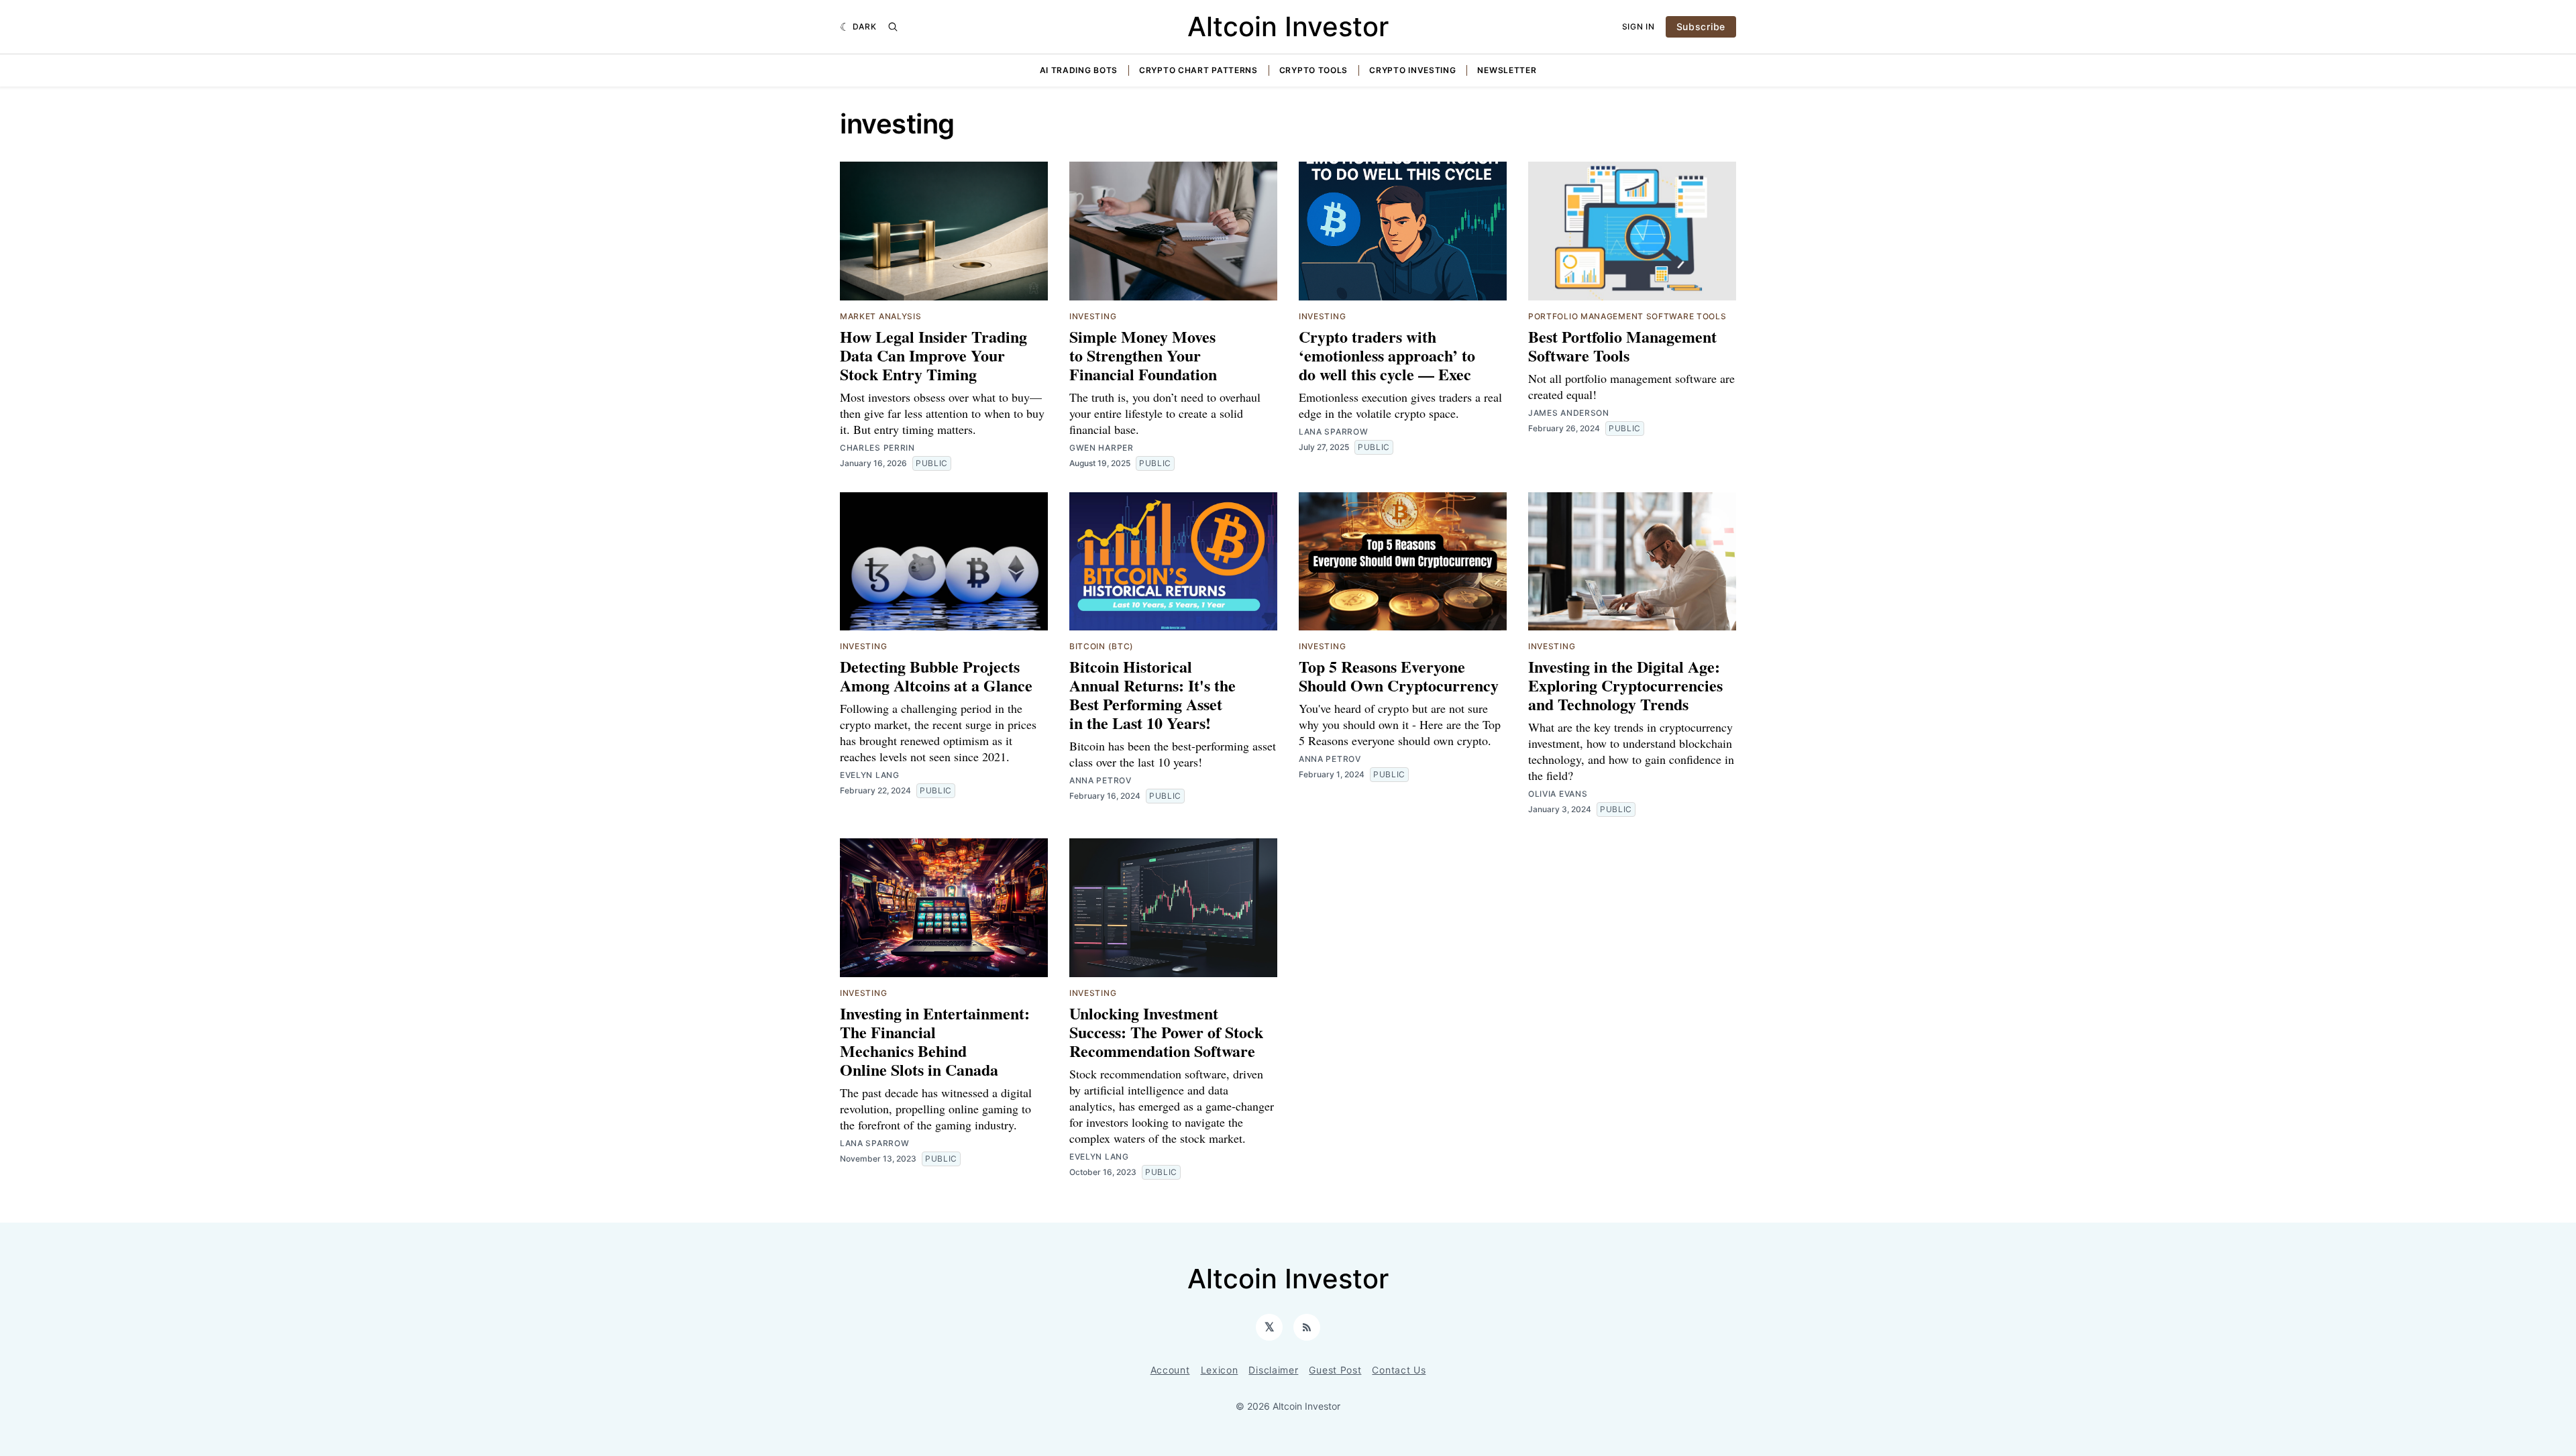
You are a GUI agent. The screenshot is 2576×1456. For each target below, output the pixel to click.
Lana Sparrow (1333, 432)
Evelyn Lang (870, 775)
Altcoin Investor (1288, 26)
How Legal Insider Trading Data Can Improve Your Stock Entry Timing (933, 355)
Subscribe (1701, 26)
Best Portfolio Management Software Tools (1622, 346)
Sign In (1639, 26)
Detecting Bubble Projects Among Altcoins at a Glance (936, 676)
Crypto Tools (1313, 70)
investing (1093, 316)
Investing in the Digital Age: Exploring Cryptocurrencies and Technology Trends (1625, 685)
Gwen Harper (1102, 448)
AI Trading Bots (1079, 70)
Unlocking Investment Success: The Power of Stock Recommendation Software (1166, 1032)
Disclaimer (1273, 1370)
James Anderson (1569, 413)
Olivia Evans (1558, 794)
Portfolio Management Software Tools (1627, 316)
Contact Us (1399, 1370)
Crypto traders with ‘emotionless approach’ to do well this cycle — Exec (1387, 355)
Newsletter (1507, 70)
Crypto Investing (1412, 70)
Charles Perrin (877, 448)
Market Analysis (881, 316)
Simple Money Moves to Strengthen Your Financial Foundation (1143, 355)
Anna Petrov (1101, 780)
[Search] (893, 27)
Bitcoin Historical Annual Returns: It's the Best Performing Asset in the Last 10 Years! (1152, 694)
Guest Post (1335, 1370)
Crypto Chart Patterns (1198, 70)
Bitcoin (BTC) (1102, 646)
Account (1170, 1370)
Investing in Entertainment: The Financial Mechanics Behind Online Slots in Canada (935, 1041)
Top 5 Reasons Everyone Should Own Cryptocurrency (1399, 676)
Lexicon (1220, 1370)
